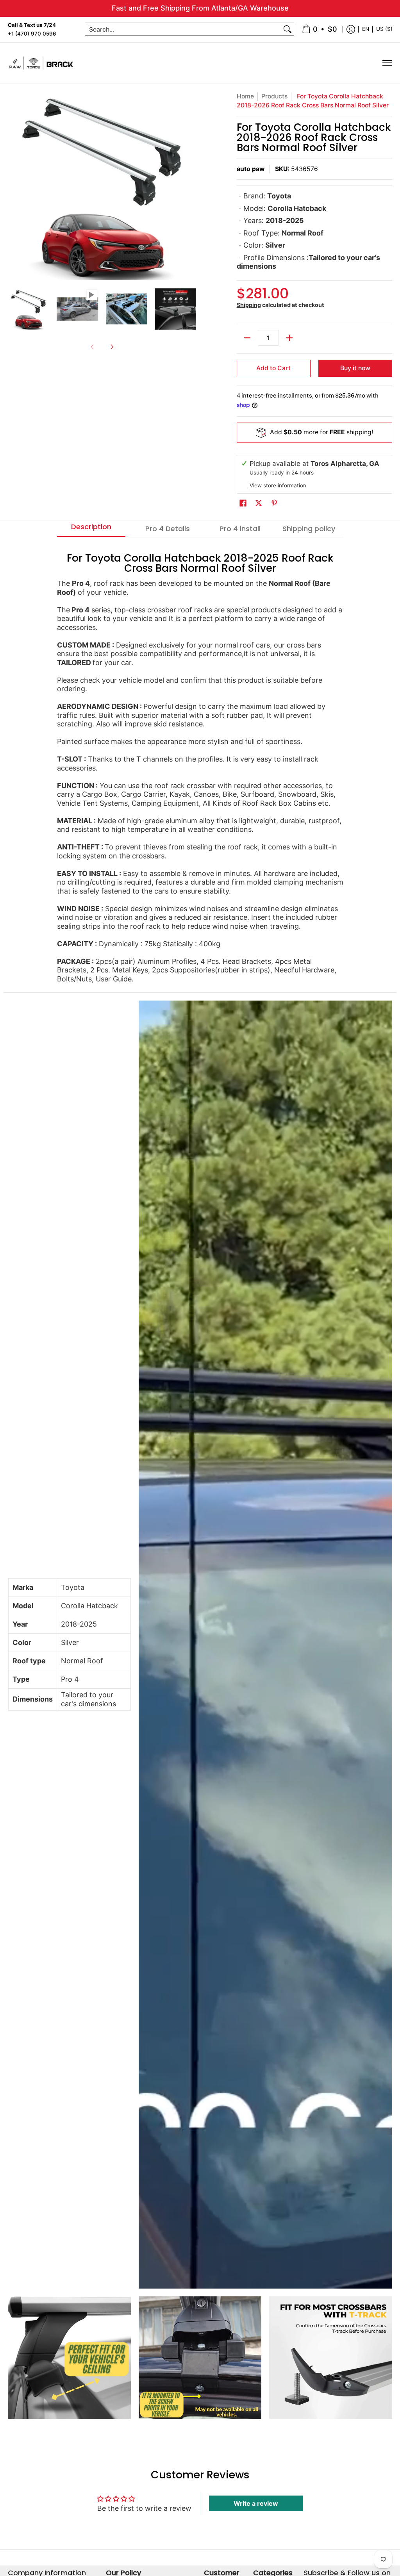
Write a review (256, 2503)
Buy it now (355, 368)
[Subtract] (247, 338)
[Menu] (387, 63)
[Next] (191, 186)
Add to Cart (273, 368)
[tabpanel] (200, 765)
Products (274, 96)
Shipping (249, 305)
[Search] (287, 29)
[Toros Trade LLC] (41, 63)
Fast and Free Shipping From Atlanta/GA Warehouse (200, 8)
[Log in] (351, 29)
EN (366, 29)
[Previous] (13, 186)
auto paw (251, 169)
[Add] (289, 338)
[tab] (91, 529)
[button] (243, 504)
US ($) (384, 29)
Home (245, 96)
